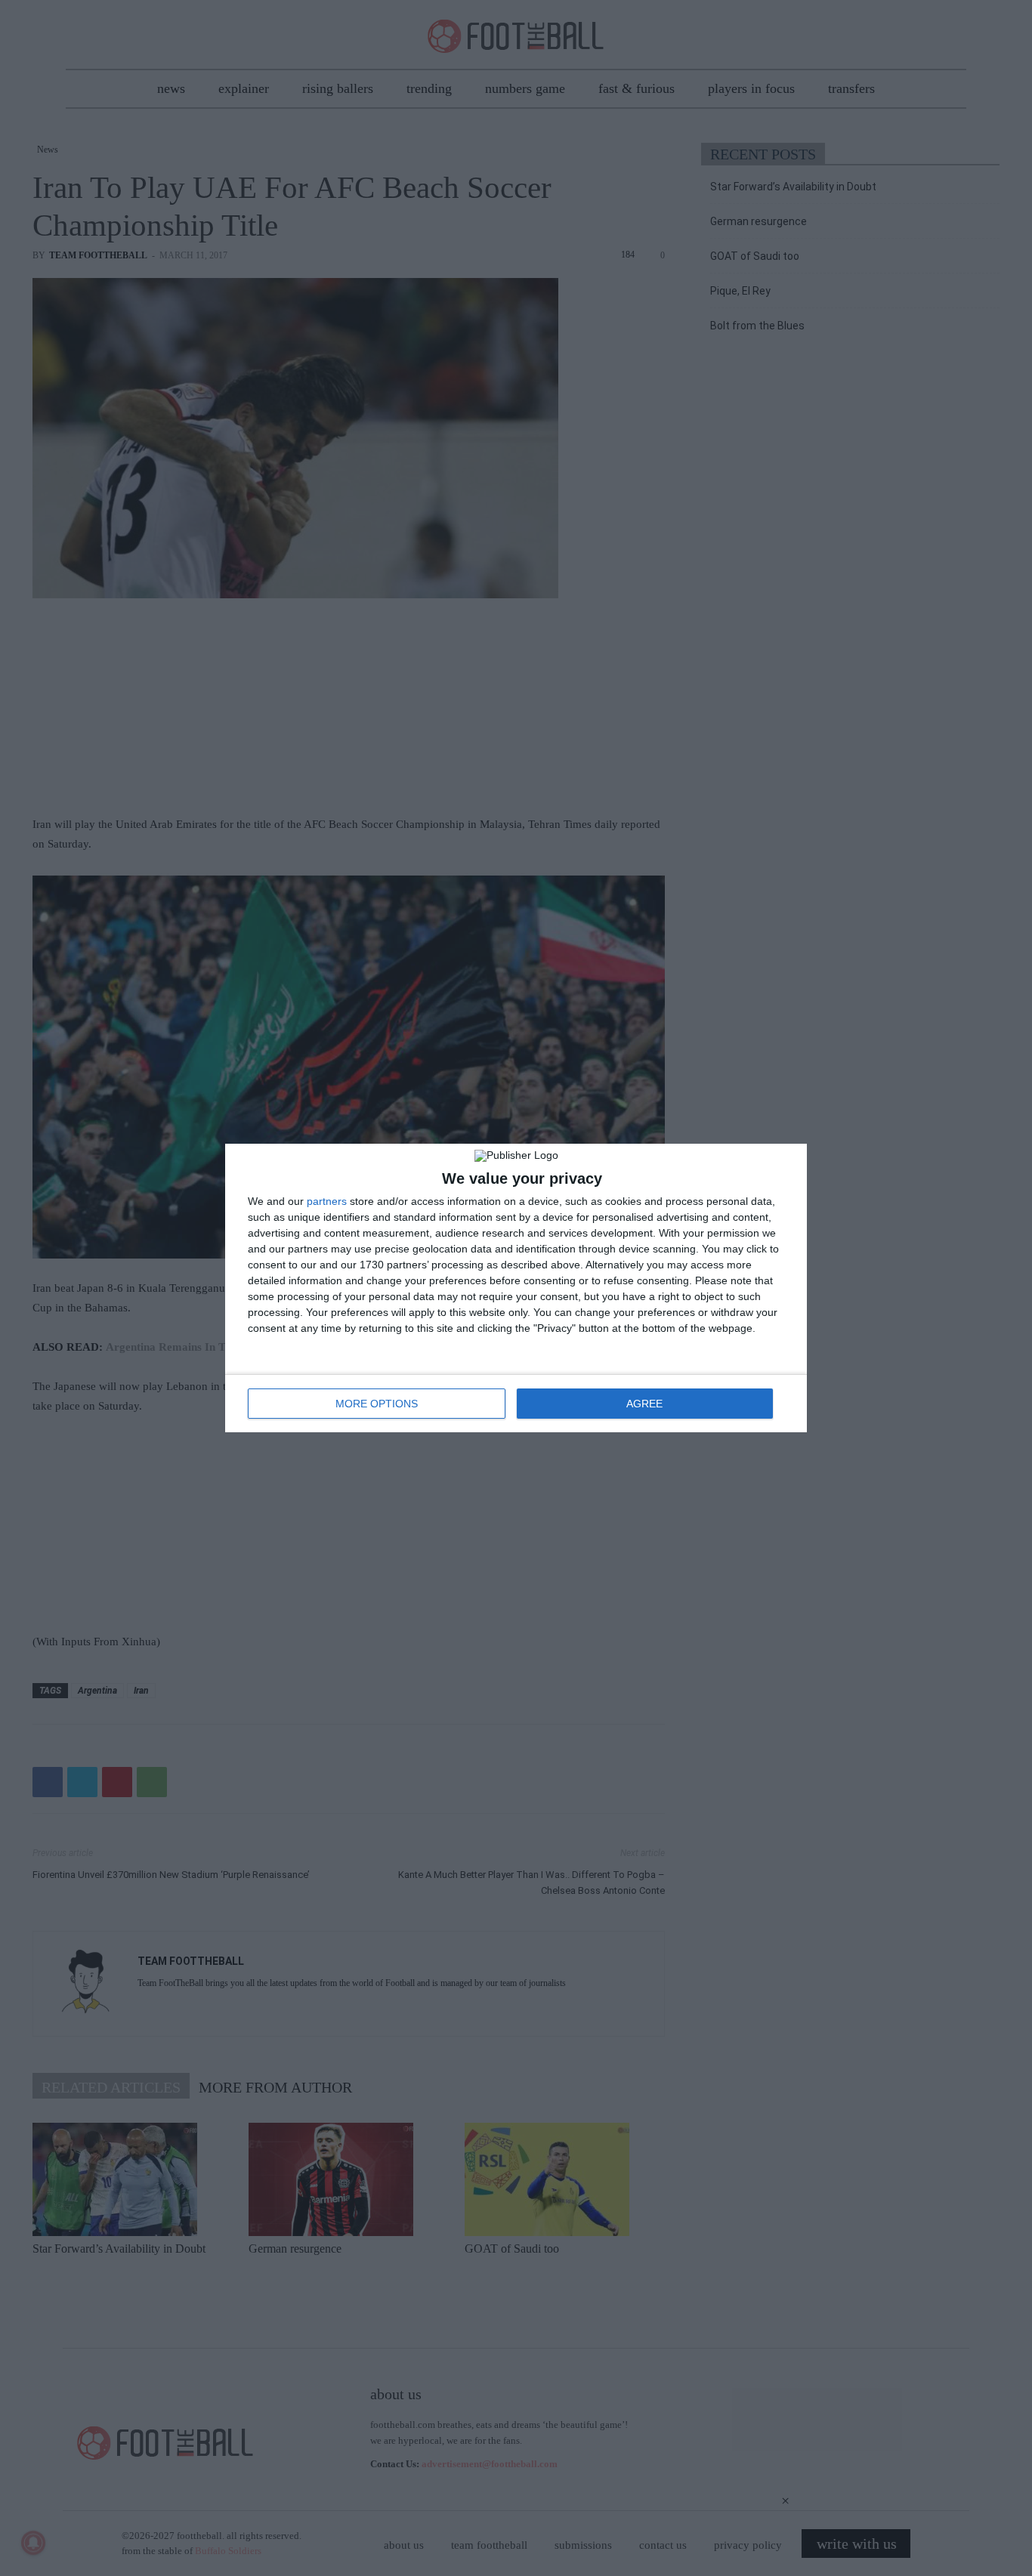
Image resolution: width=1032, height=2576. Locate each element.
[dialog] (516, 1288)
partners (327, 1201)
